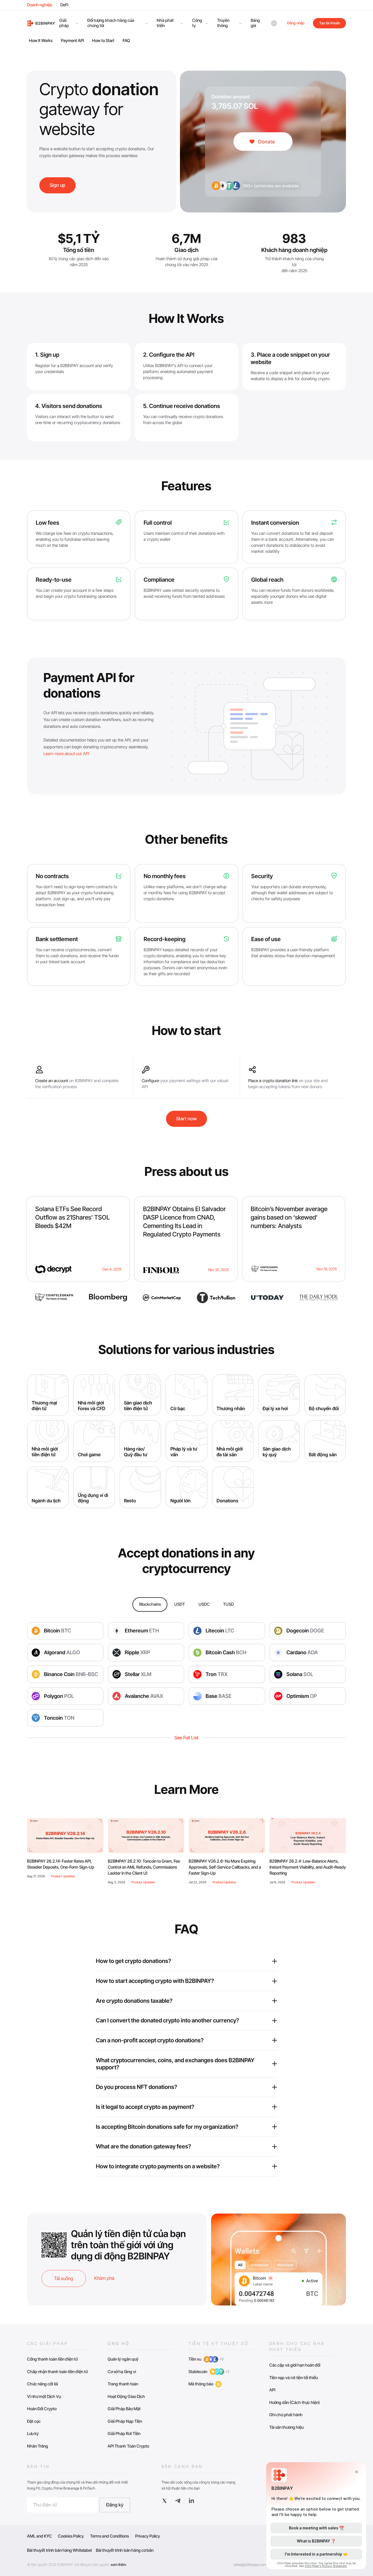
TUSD (228, 1604)
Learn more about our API (66, 754)
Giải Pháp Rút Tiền (124, 2434)
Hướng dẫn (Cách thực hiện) (294, 2402)
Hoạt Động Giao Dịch (126, 2396)
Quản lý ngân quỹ (123, 2359)
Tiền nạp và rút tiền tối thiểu (294, 2378)
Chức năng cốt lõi (42, 2384)
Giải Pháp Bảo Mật (124, 2409)
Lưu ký (33, 2434)
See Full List (187, 1738)
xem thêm (118, 2565)
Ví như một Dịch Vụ (44, 2396)
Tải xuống (64, 2278)
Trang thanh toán (123, 2384)
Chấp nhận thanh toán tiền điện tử (57, 2372)
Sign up (57, 185)
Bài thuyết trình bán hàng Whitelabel (59, 2550)
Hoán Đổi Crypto (42, 2409)
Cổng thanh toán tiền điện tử (52, 2359)
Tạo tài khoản (330, 23)
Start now (186, 1119)
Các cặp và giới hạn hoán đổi (295, 2365)
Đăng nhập (296, 23)
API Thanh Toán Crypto (128, 2446)
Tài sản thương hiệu (286, 2427)
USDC (204, 1604)
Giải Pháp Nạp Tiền (125, 2421)
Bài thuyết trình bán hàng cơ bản (125, 2550)
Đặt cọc (34, 2421)
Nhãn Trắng (38, 2446)
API (272, 2390)
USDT (180, 1604)
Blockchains (150, 1604)
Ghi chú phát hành (286, 2415)
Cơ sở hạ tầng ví (122, 2372)
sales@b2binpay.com (250, 2565)
